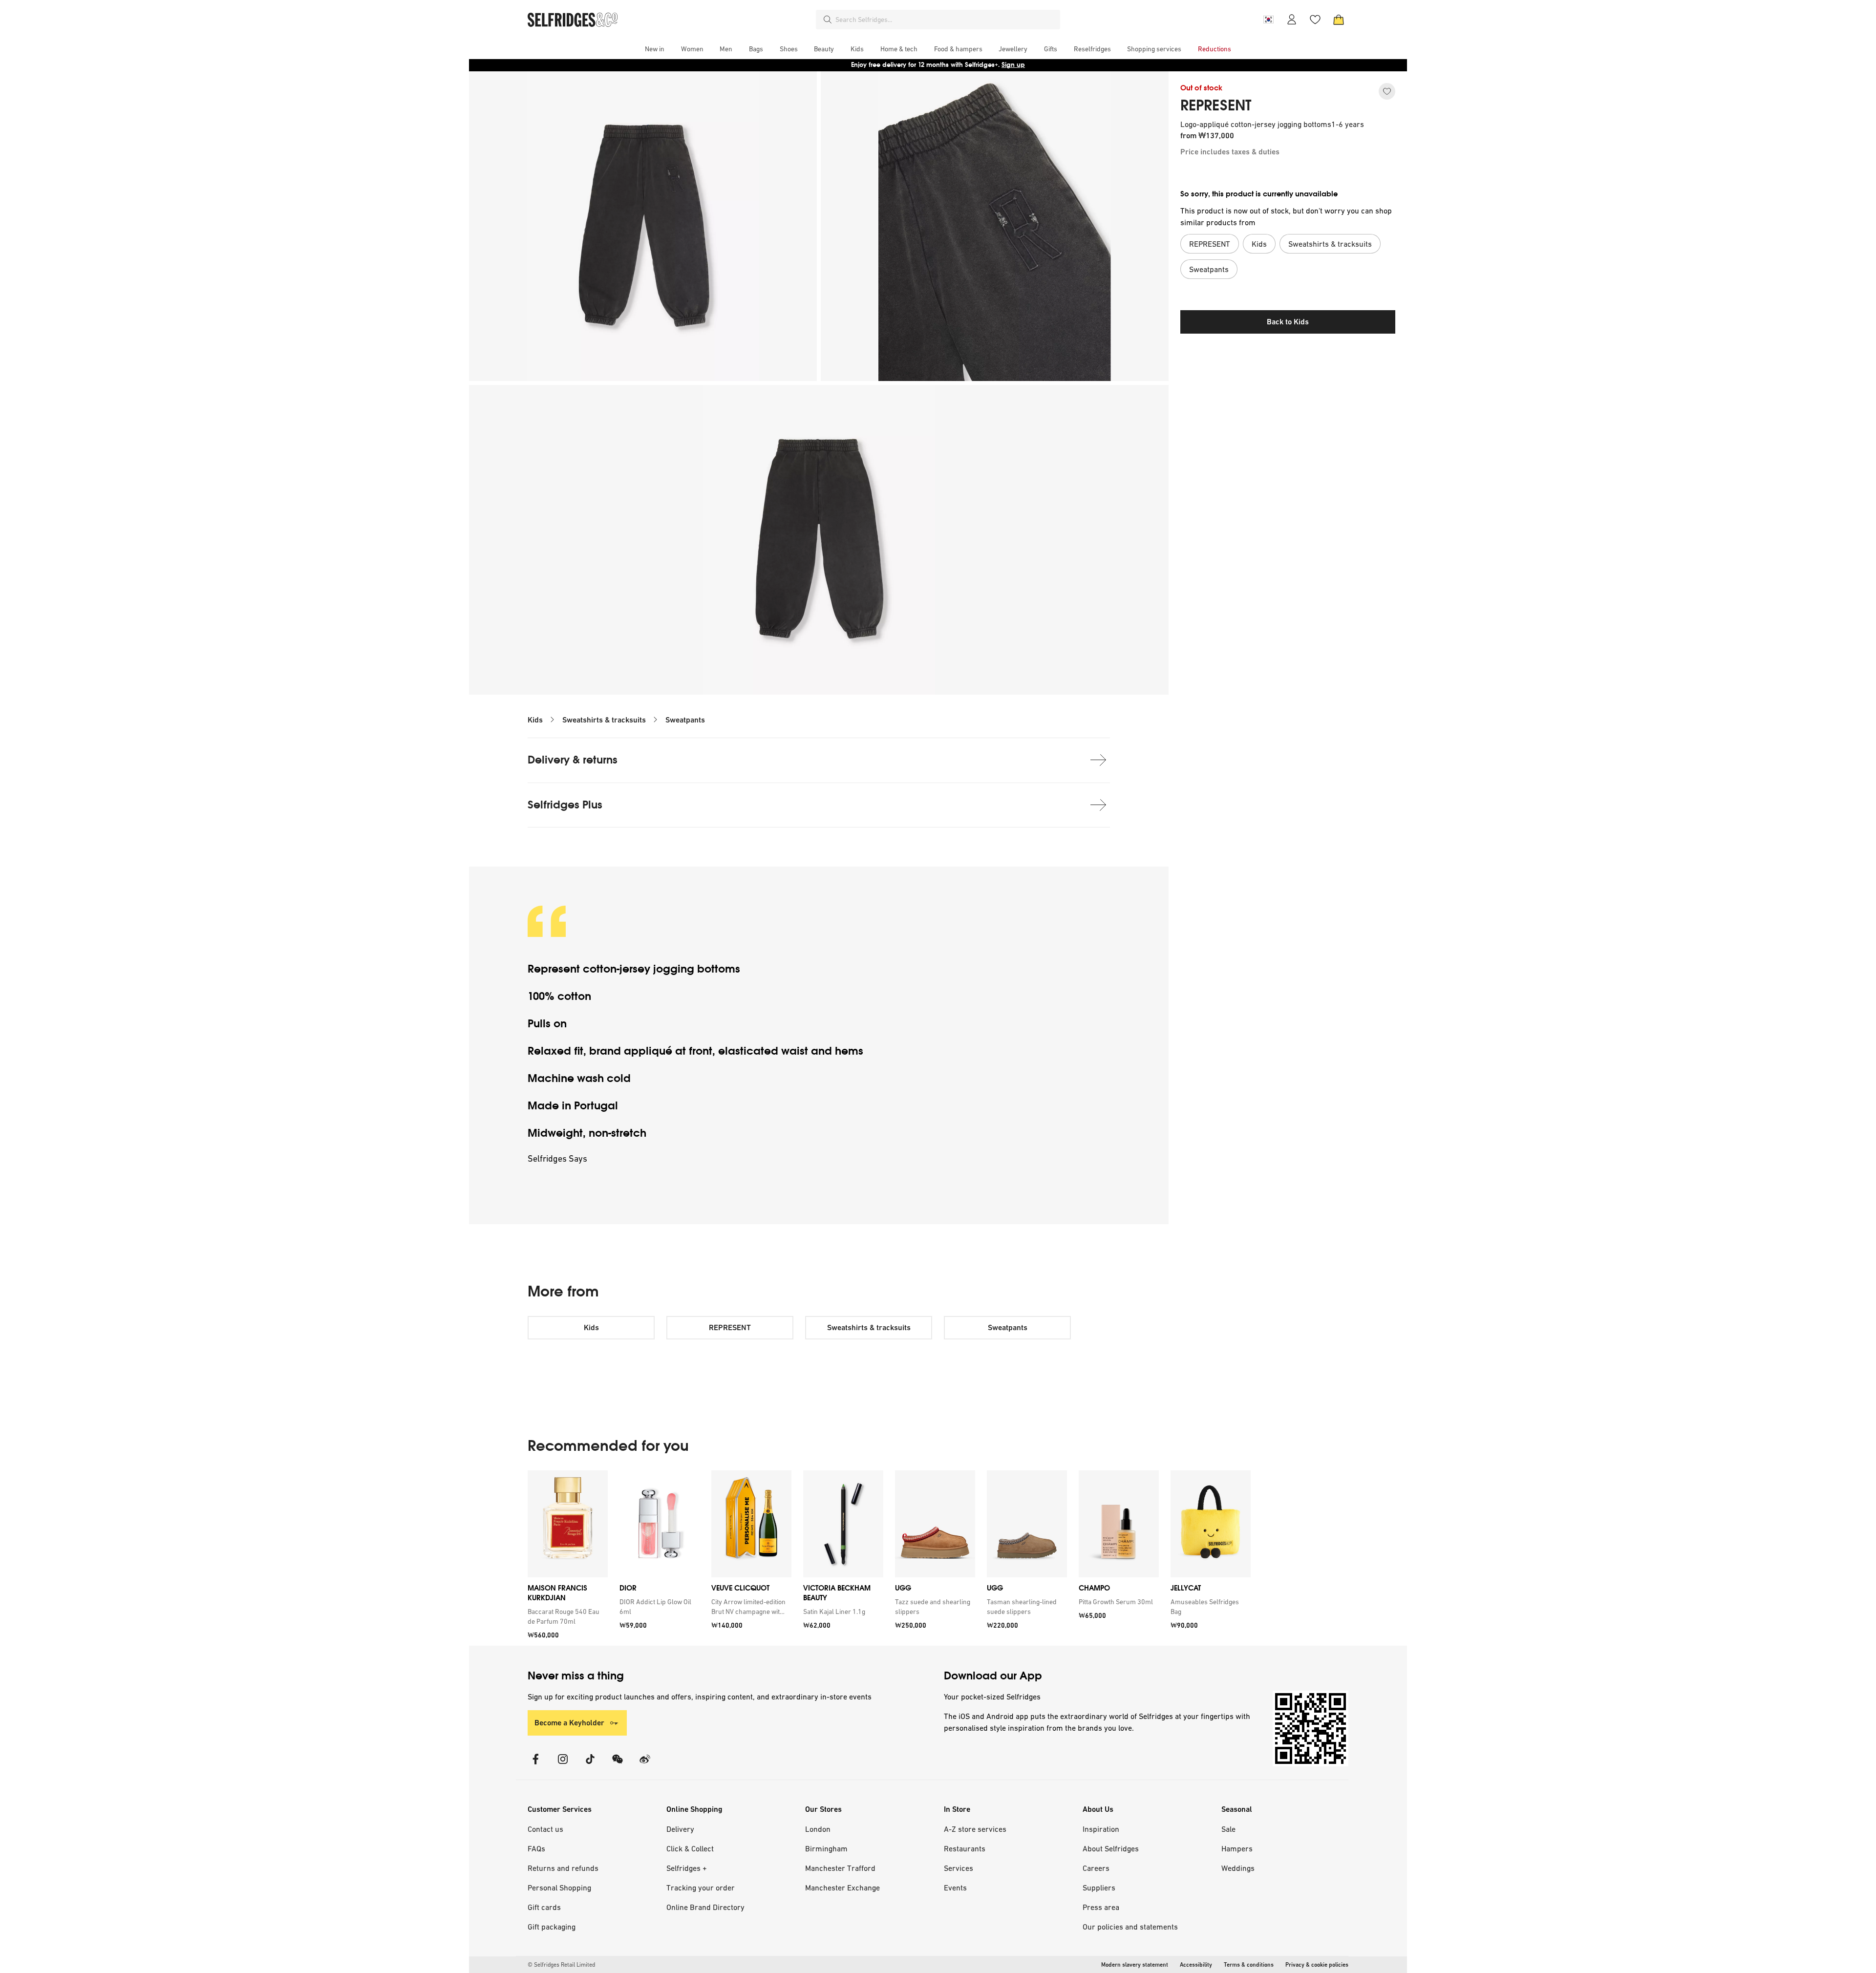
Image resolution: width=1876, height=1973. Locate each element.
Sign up (1013, 65)
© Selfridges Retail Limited (561, 1965)
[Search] (828, 20)
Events (955, 1888)
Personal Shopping (559, 1888)
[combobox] (946, 20)
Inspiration (1101, 1829)
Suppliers (1099, 1888)
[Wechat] (618, 1765)
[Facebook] (535, 1765)
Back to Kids (1288, 322)
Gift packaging (552, 1927)
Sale (1228, 1829)
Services (959, 1868)
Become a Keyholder (569, 1723)
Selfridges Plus (565, 805)
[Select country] (1268, 20)
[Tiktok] (590, 1765)
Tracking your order (701, 1888)
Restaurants (965, 1848)
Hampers (1237, 1848)
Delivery (680, 1829)
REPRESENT (1216, 106)
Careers (1096, 1868)
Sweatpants (685, 720)
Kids (535, 720)
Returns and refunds (563, 1868)
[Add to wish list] (1387, 91)
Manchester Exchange (842, 1888)
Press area (1101, 1907)
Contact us (545, 1829)
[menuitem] (655, 49)
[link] (566, 1616)
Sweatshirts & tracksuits (604, 720)
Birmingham (826, 1848)
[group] (889, 1558)
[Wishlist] (1315, 20)
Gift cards (544, 1907)
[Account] (1292, 20)
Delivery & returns (573, 760)
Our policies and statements (1130, 1927)
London (818, 1829)
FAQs (536, 1848)
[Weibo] (645, 1765)
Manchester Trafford (840, 1868)
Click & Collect (690, 1848)
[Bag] (1339, 20)
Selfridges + (687, 1868)
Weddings (1238, 1868)
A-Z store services (975, 1829)
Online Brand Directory (705, 1907)
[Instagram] (563, 1765)
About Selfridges (1111, 1848)
